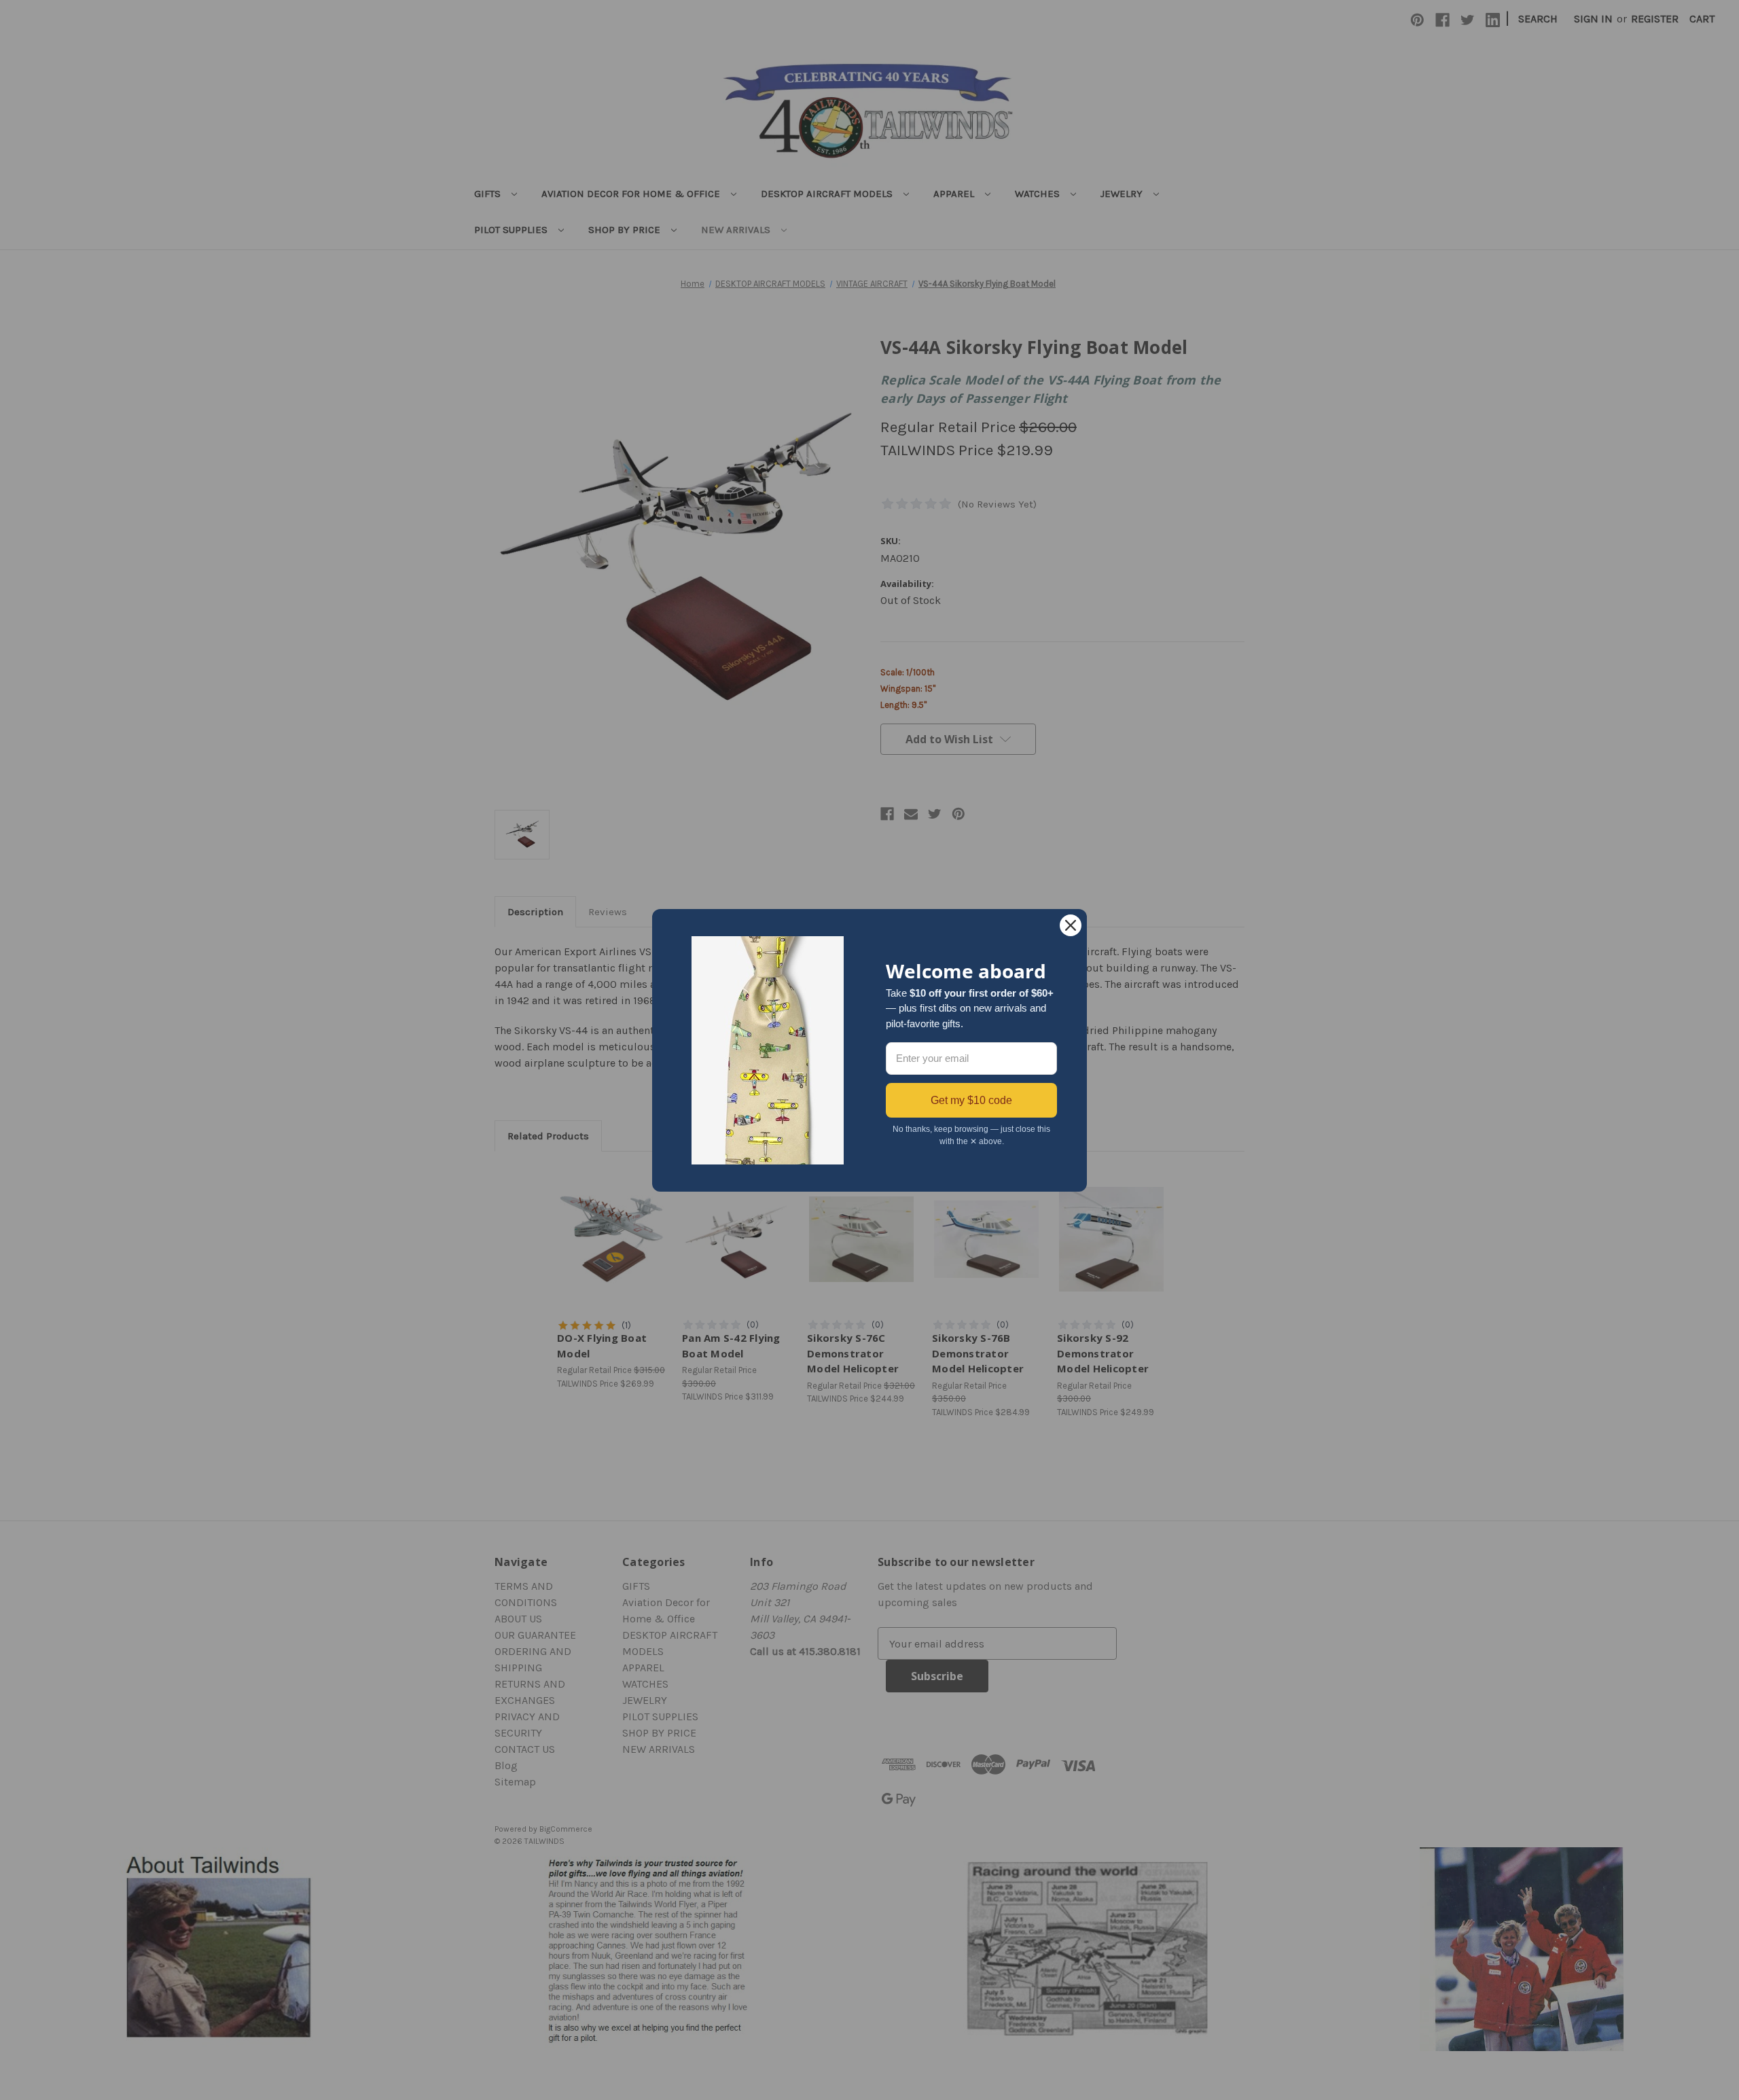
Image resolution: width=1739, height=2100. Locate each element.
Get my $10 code (971, 1100)
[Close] (1071, 925)
